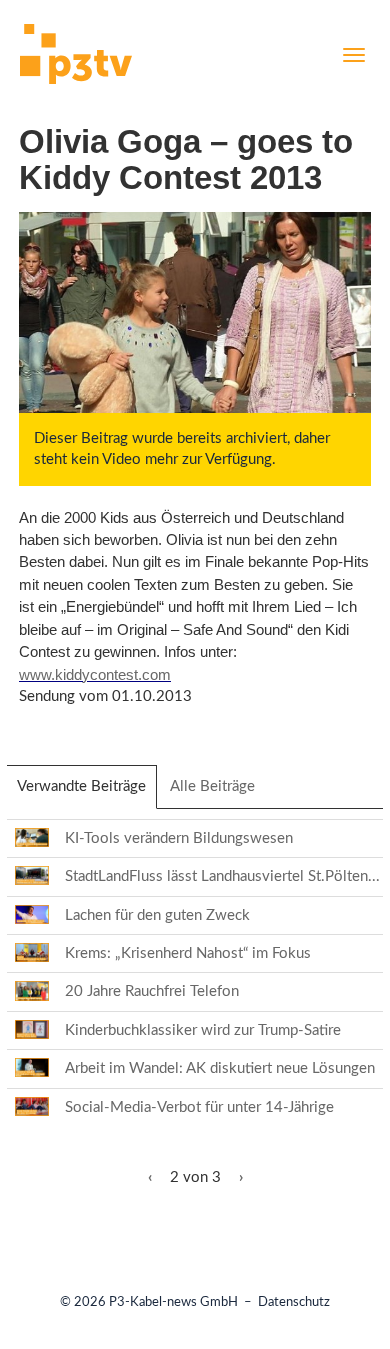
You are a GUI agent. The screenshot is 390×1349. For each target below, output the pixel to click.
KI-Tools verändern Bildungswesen (179, 838)
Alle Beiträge (212, 786)
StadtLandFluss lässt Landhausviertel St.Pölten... (222, 876)
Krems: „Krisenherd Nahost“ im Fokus (188, 953)
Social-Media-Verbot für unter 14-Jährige (199, 1107)
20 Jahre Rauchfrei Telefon (152, 991)
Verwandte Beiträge (87, 793)
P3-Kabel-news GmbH (173, 1302)
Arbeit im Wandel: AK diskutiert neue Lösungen (220, 1068)
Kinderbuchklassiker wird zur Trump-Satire (203, 1030)
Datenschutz (294, 1302)
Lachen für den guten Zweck (157, 915)
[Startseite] (76, 57)
